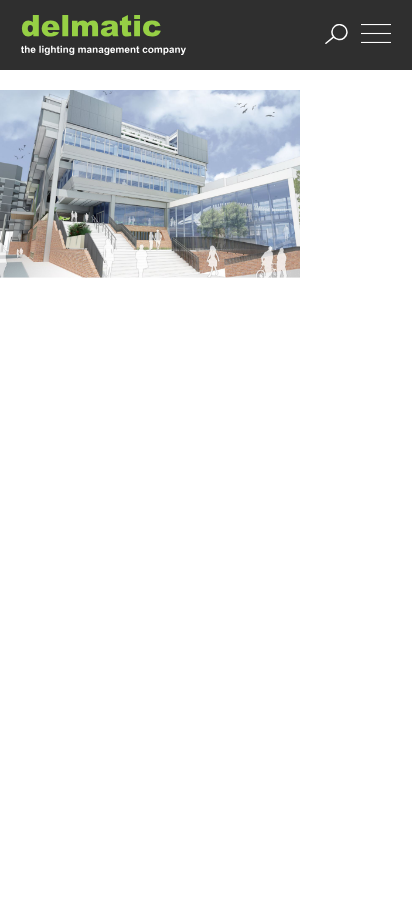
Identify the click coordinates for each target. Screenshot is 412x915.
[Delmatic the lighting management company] (103, 34)
